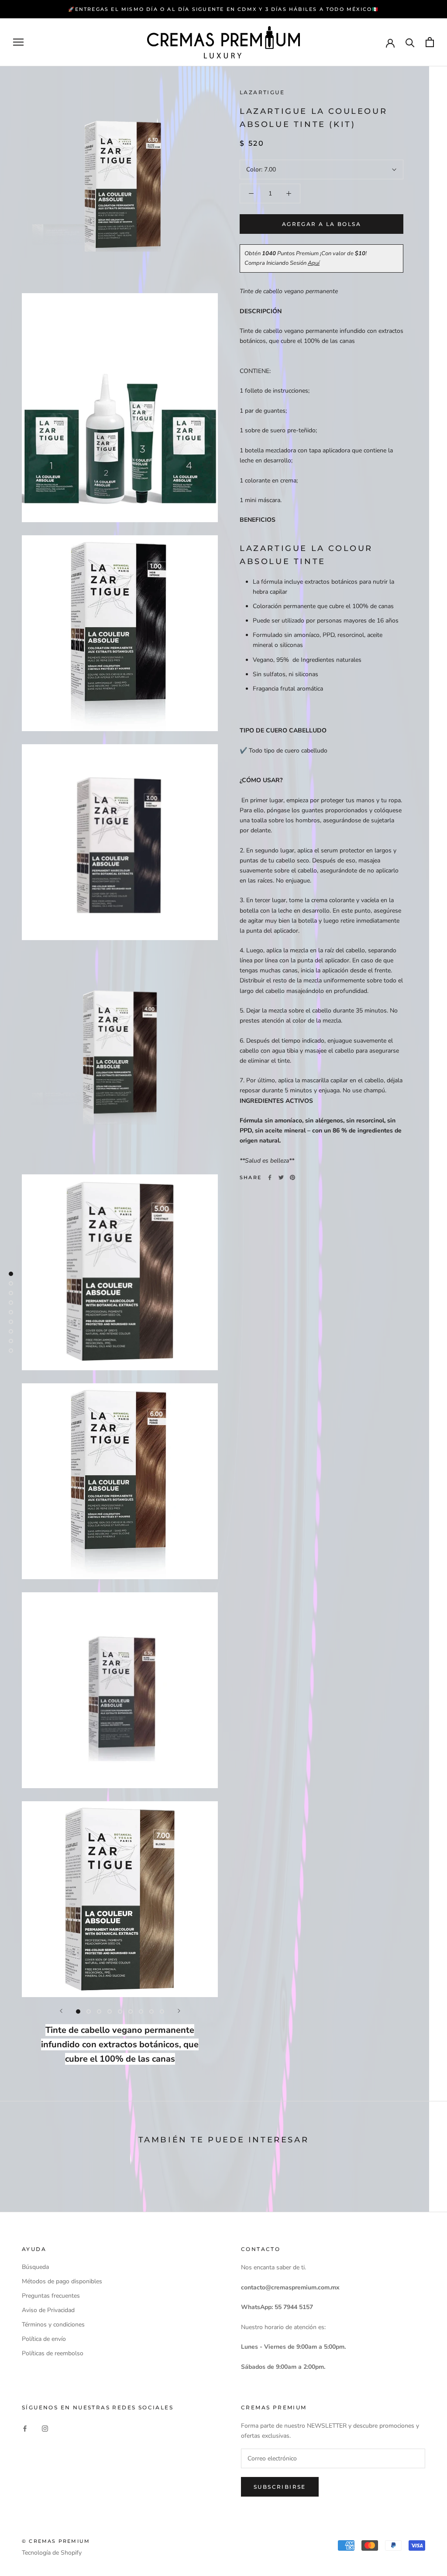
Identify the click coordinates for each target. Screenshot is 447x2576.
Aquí (314, 263)
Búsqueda (35, 2267)
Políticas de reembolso (53, 2353)
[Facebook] (270, 1177)
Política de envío (44, 2339)
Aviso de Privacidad (48, 2310)
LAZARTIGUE (262, 92)
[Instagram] (45, 2428)
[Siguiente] (179, 2011)
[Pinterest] (292, 1177)
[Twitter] (281, 1177)
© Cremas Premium (56, 2541)
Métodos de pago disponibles (62, 2281)
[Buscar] (410, 42)
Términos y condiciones (53, 2325)
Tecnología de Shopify (52, 2553)
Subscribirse (280, 2487)
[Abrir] (18, 42)
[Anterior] (61, 2011)
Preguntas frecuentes (51, 2296)
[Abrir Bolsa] (430, 42)
